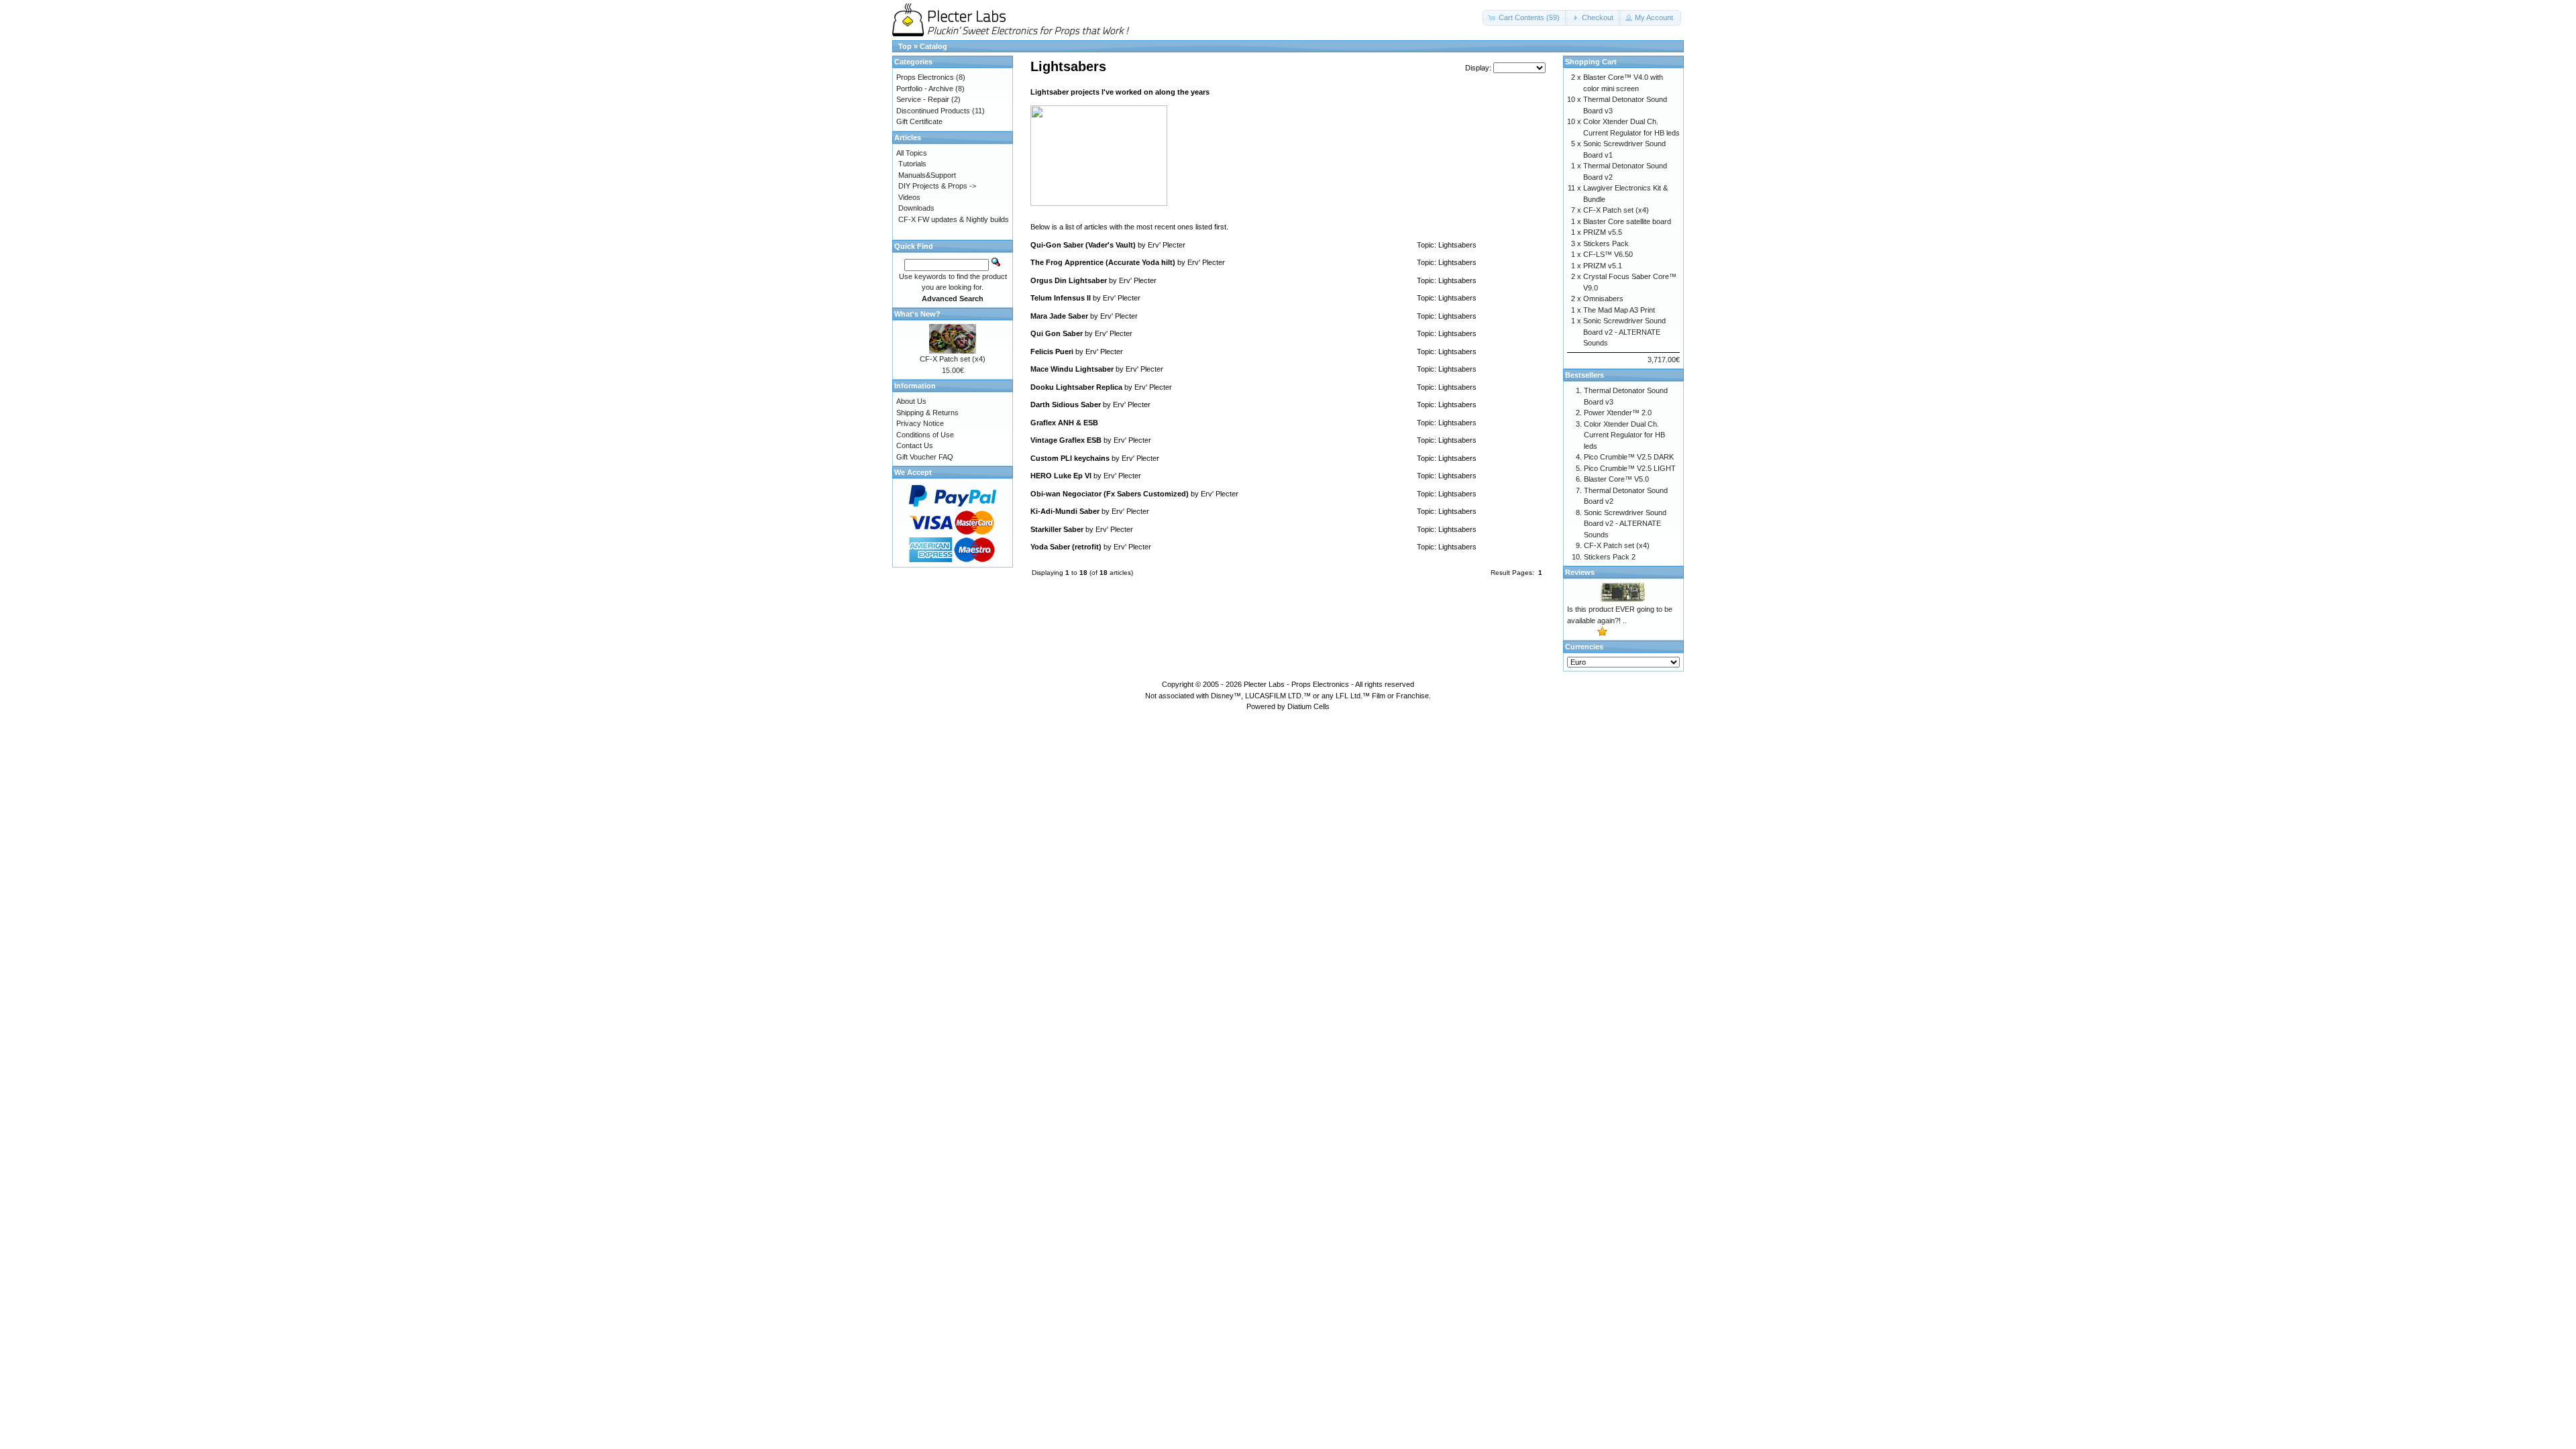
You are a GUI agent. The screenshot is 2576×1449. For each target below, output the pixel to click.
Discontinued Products (933, 111)
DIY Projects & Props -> (937, 186)
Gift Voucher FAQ (925, 457)
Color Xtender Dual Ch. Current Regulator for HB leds (1624, 435)
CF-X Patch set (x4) (953, 359)
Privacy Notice (920, 423)
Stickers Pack (1606, 244)
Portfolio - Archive (925, 89)
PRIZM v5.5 (1603, 232)
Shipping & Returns (927, 413)
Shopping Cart (1591, 62)
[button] (1525, 18)
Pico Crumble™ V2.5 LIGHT (1630, 468)
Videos (909, 197)
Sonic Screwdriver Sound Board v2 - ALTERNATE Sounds (1624, 332)
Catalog (933, 46)
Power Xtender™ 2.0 (1618, 413)
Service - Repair (923, 99)
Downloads (916, 208)
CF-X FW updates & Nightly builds (954, 219)
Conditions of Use (925, 435)
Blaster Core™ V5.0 (1616, 479)
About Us (911, 401)
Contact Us (915, 445)
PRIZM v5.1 (1603, 266)
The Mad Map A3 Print (1619, 310)
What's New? (917, 314)
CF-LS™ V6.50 (1608, 254)
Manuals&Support (927, 175)
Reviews (1580, 572)
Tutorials (912, 164)
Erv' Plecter (1167, 245)
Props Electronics (925, 77)
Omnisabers (1603, 299)
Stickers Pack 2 (1610, 557)
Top (905, 46)
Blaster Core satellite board (1627, 221)
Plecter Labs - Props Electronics (1296, 684)
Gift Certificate (919, 121)
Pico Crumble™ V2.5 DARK (1629, 457)
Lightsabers (1457, 245)
